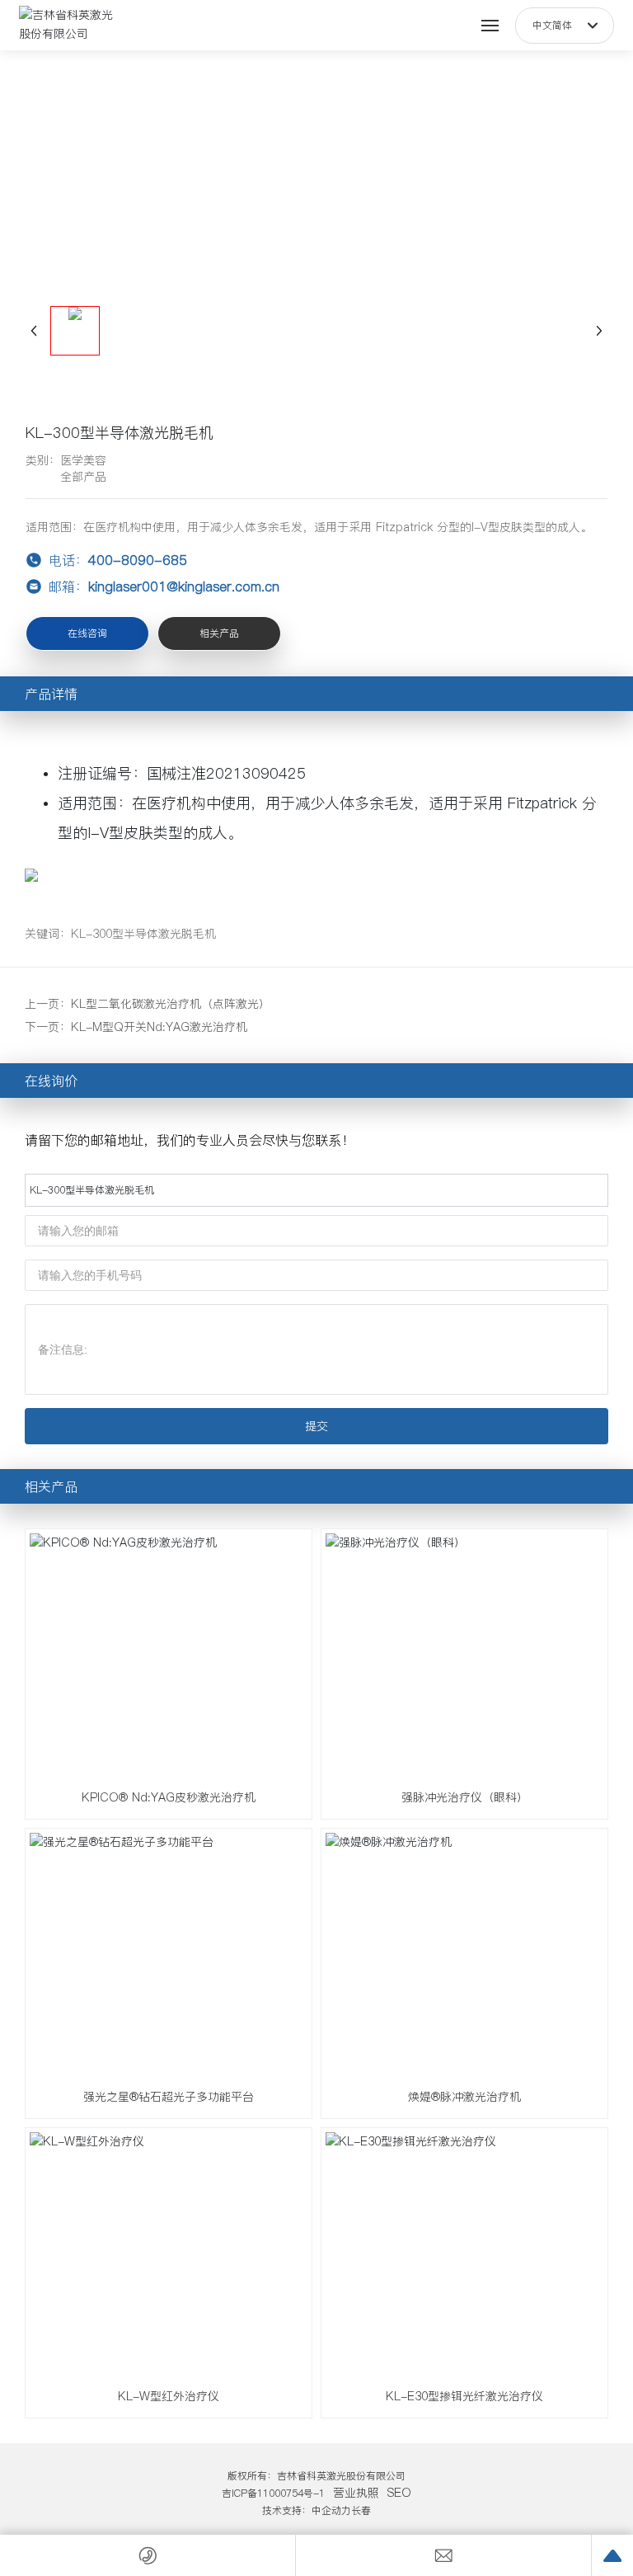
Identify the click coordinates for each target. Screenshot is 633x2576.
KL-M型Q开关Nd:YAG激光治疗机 (159, 1027)
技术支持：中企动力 (307, 2510)
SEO (399, 2493)
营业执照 (356, 2493)
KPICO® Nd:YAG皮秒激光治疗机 (169, 1797)
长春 (361, 2510)
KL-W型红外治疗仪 (169, 2396)
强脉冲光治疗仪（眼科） (465, 1797)
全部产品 (83, 477)
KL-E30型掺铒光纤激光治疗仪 (464, 2396)
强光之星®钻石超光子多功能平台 (169, 2097)
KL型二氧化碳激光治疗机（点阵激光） (171, 1004)
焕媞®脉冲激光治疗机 (464, 2097)
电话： (116, 560)
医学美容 (83, 460)
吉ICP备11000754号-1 (273, 2493)
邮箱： (162, 586)
